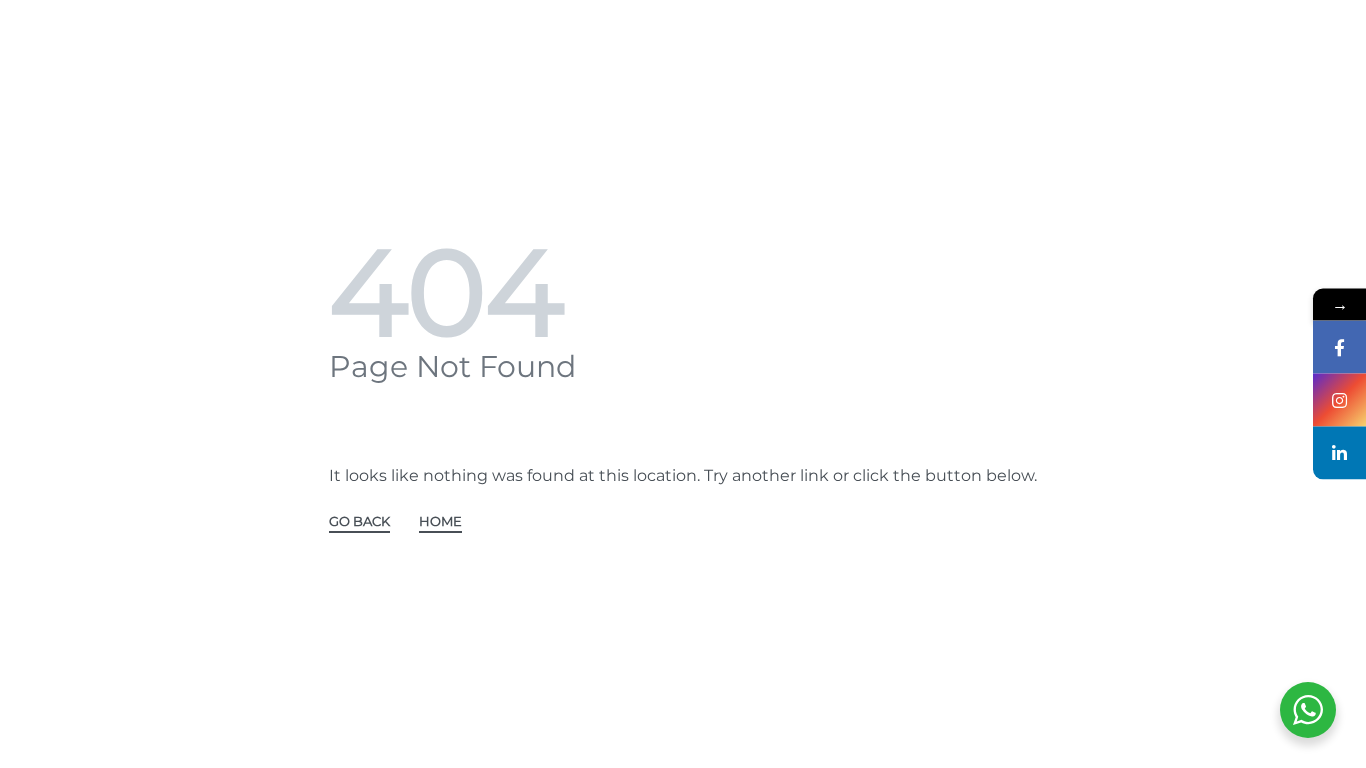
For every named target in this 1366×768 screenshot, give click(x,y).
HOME (440, 522)
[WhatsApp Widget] (1308, 710)
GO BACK (359, 522)
